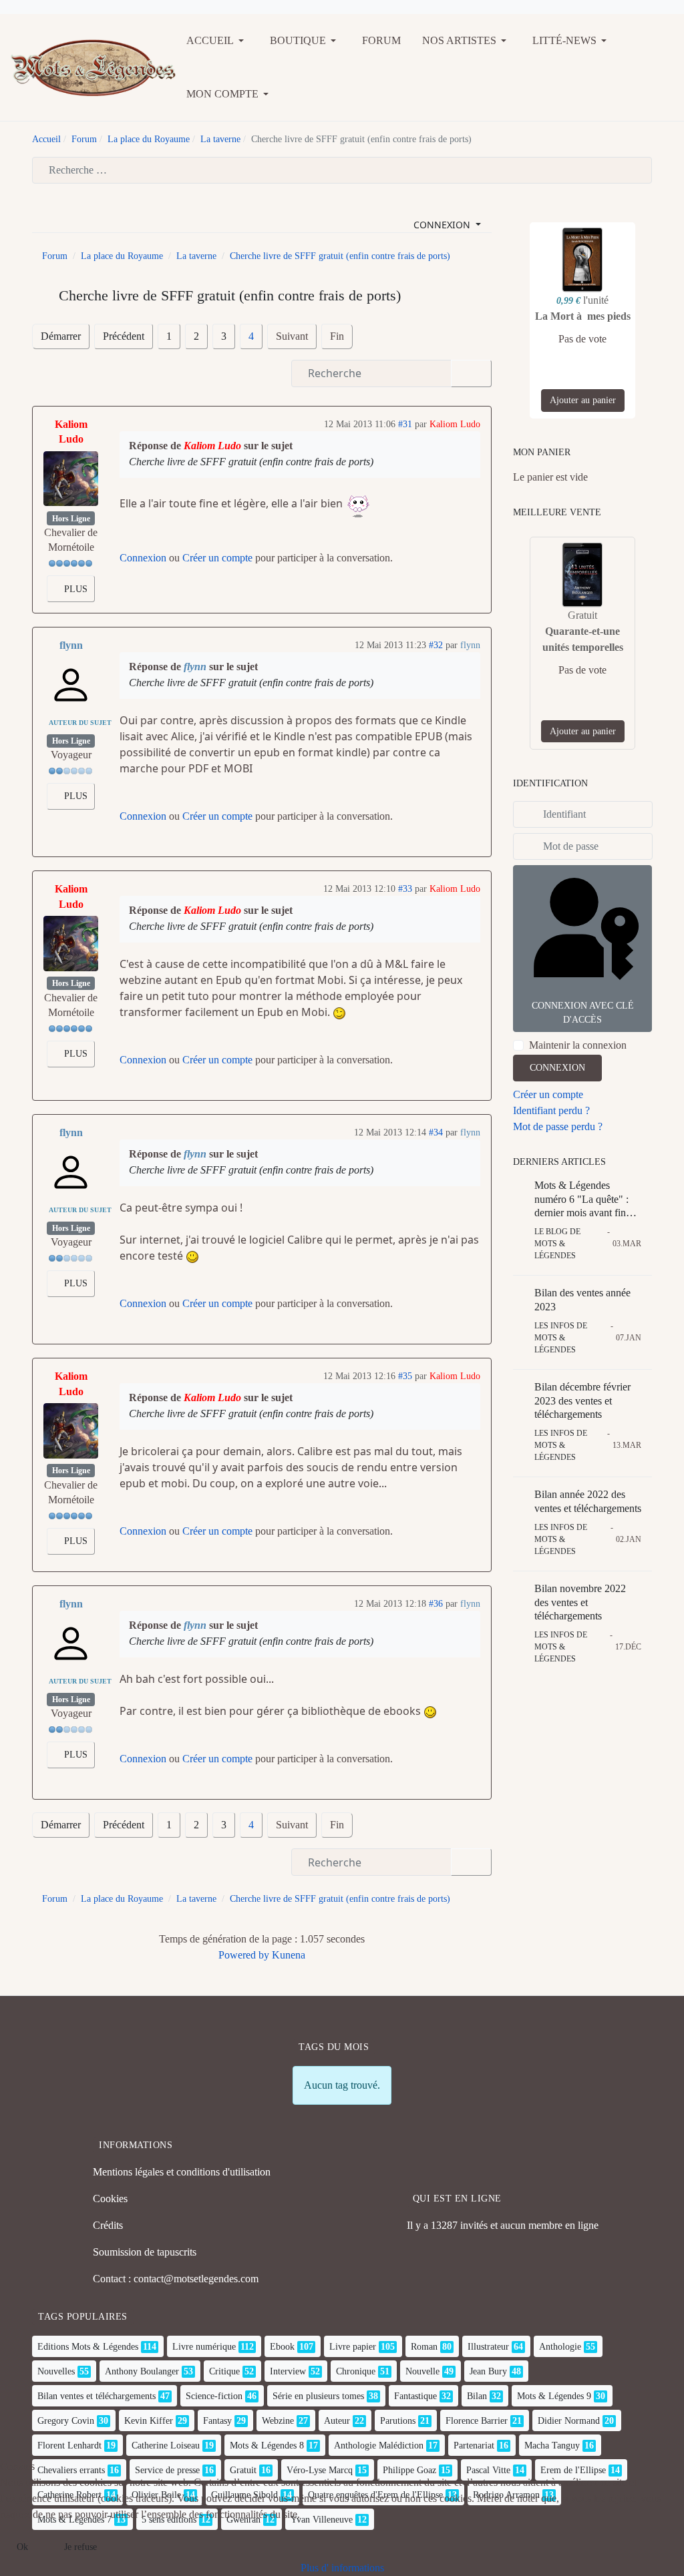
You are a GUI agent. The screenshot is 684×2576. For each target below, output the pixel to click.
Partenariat (474, 2445)
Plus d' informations (342, 2568)
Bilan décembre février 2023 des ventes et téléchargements (582, 1401)
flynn (71, 645)
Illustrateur (488, 2347)
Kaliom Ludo (71, 432)
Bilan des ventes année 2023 (582, 1300)
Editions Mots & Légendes (88, 2347)
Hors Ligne (71, 519)
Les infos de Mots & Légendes (561, 1338)
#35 (405, 1376)
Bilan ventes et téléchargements (97, 2396)
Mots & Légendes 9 (554, 2396)
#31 (405, 424)
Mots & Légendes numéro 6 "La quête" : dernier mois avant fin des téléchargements (581, 1200)
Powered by (244, 1955)
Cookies (110, 2199)
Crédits (108, 2225)
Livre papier (353, 2347)
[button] (217, 41)
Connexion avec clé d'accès (583, 1013)
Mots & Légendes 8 (267, 2445)
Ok (22, 2547)
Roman (424, 2347)
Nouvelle (422, 2371)
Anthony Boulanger (142, 2371)
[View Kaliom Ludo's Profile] (71, 479)
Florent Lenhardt (69, 2445)
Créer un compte (217, 558)
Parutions (398, 2421)
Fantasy (217, 2421)
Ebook (282, 2347)
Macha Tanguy (552, 2445)
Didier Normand (569, 2421)
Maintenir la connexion (578, 1045)
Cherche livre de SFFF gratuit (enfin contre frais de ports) (251, 462)
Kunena (289, 1955)
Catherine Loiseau (166, 2445)
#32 (436, 645)
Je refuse (80, 2547)
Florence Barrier (477, 2421)
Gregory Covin (66, 2421)
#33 (405, 889)
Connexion (143, 558)
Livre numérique (204, 2347)
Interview (288, 2371)
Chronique (356, 2371)
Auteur (337, 2421)
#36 (436, 1604)
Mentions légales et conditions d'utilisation (182, 2172)
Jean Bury (488, 2371)
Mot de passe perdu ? (558, 1126)
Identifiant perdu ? (551, 1110)
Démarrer (61, 336)
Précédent (124, 336)
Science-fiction (214, 2396)
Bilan (477, 2396)
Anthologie (560, 2347)
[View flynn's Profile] (71, 685)
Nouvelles (56, 2371)
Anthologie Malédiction (379, 2445)
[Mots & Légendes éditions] (93, 66)
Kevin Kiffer (149, 2421)
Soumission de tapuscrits (145, 2252)
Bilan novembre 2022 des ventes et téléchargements (580, 1602)
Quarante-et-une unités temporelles (583, 639)
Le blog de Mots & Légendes (557, 1244)
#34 (436, 1132)
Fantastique (415, 2396)
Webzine (278, 2421)
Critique (224, 2371)
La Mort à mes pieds (583, 316)
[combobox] (342, 170)
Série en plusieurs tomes (318, 2396)
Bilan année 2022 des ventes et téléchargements (588, 1501)
